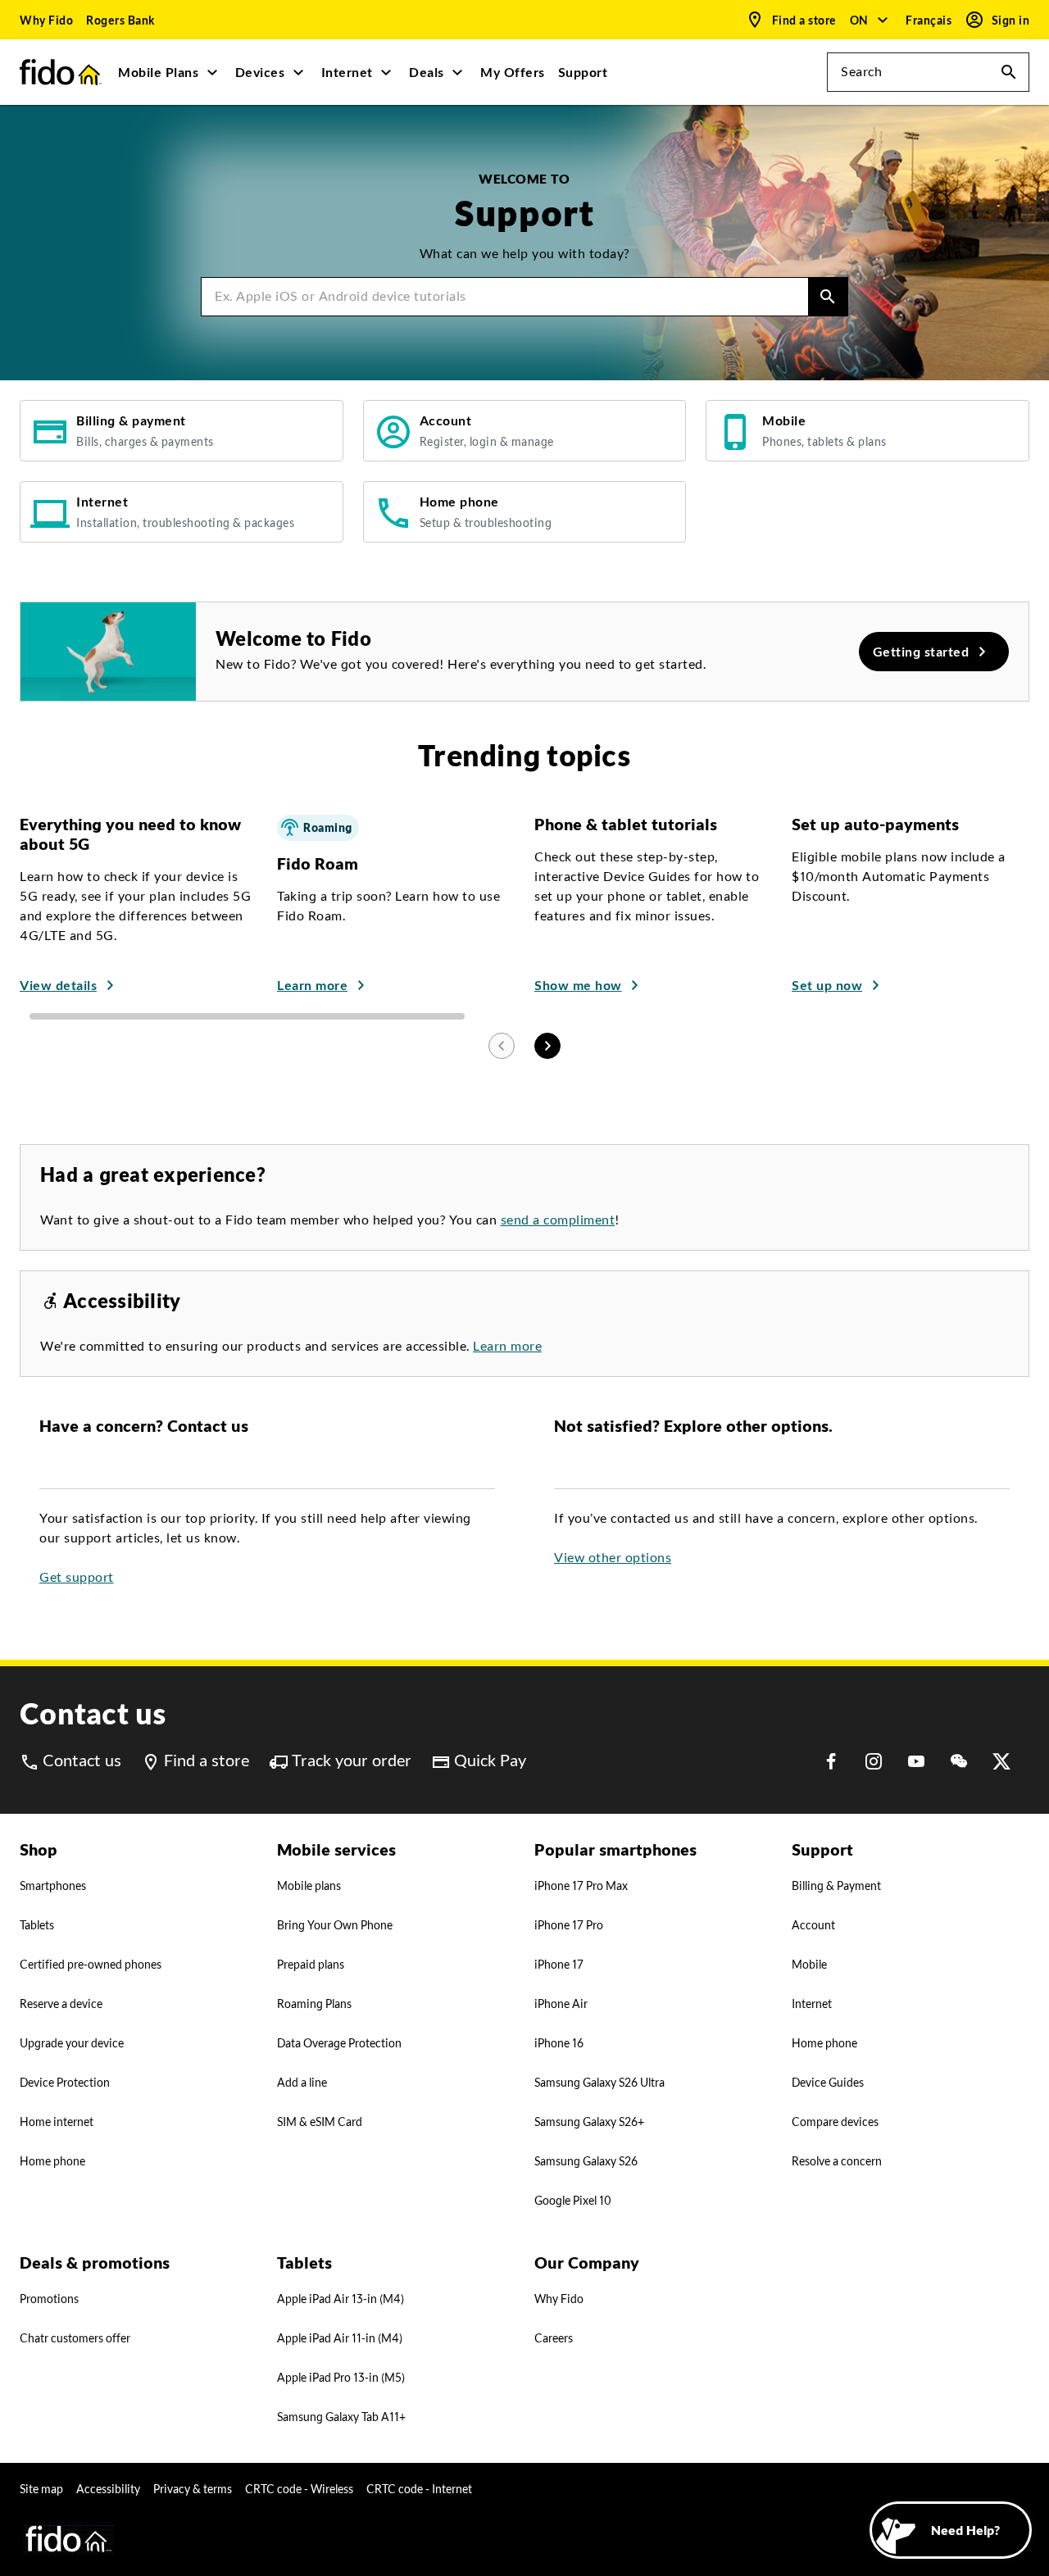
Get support (77, 1577)
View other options (613, 1558)
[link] (46, 20)
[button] (870, 20)
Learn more (507, 1346)
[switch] (930, 20)
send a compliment (558, 1220)
